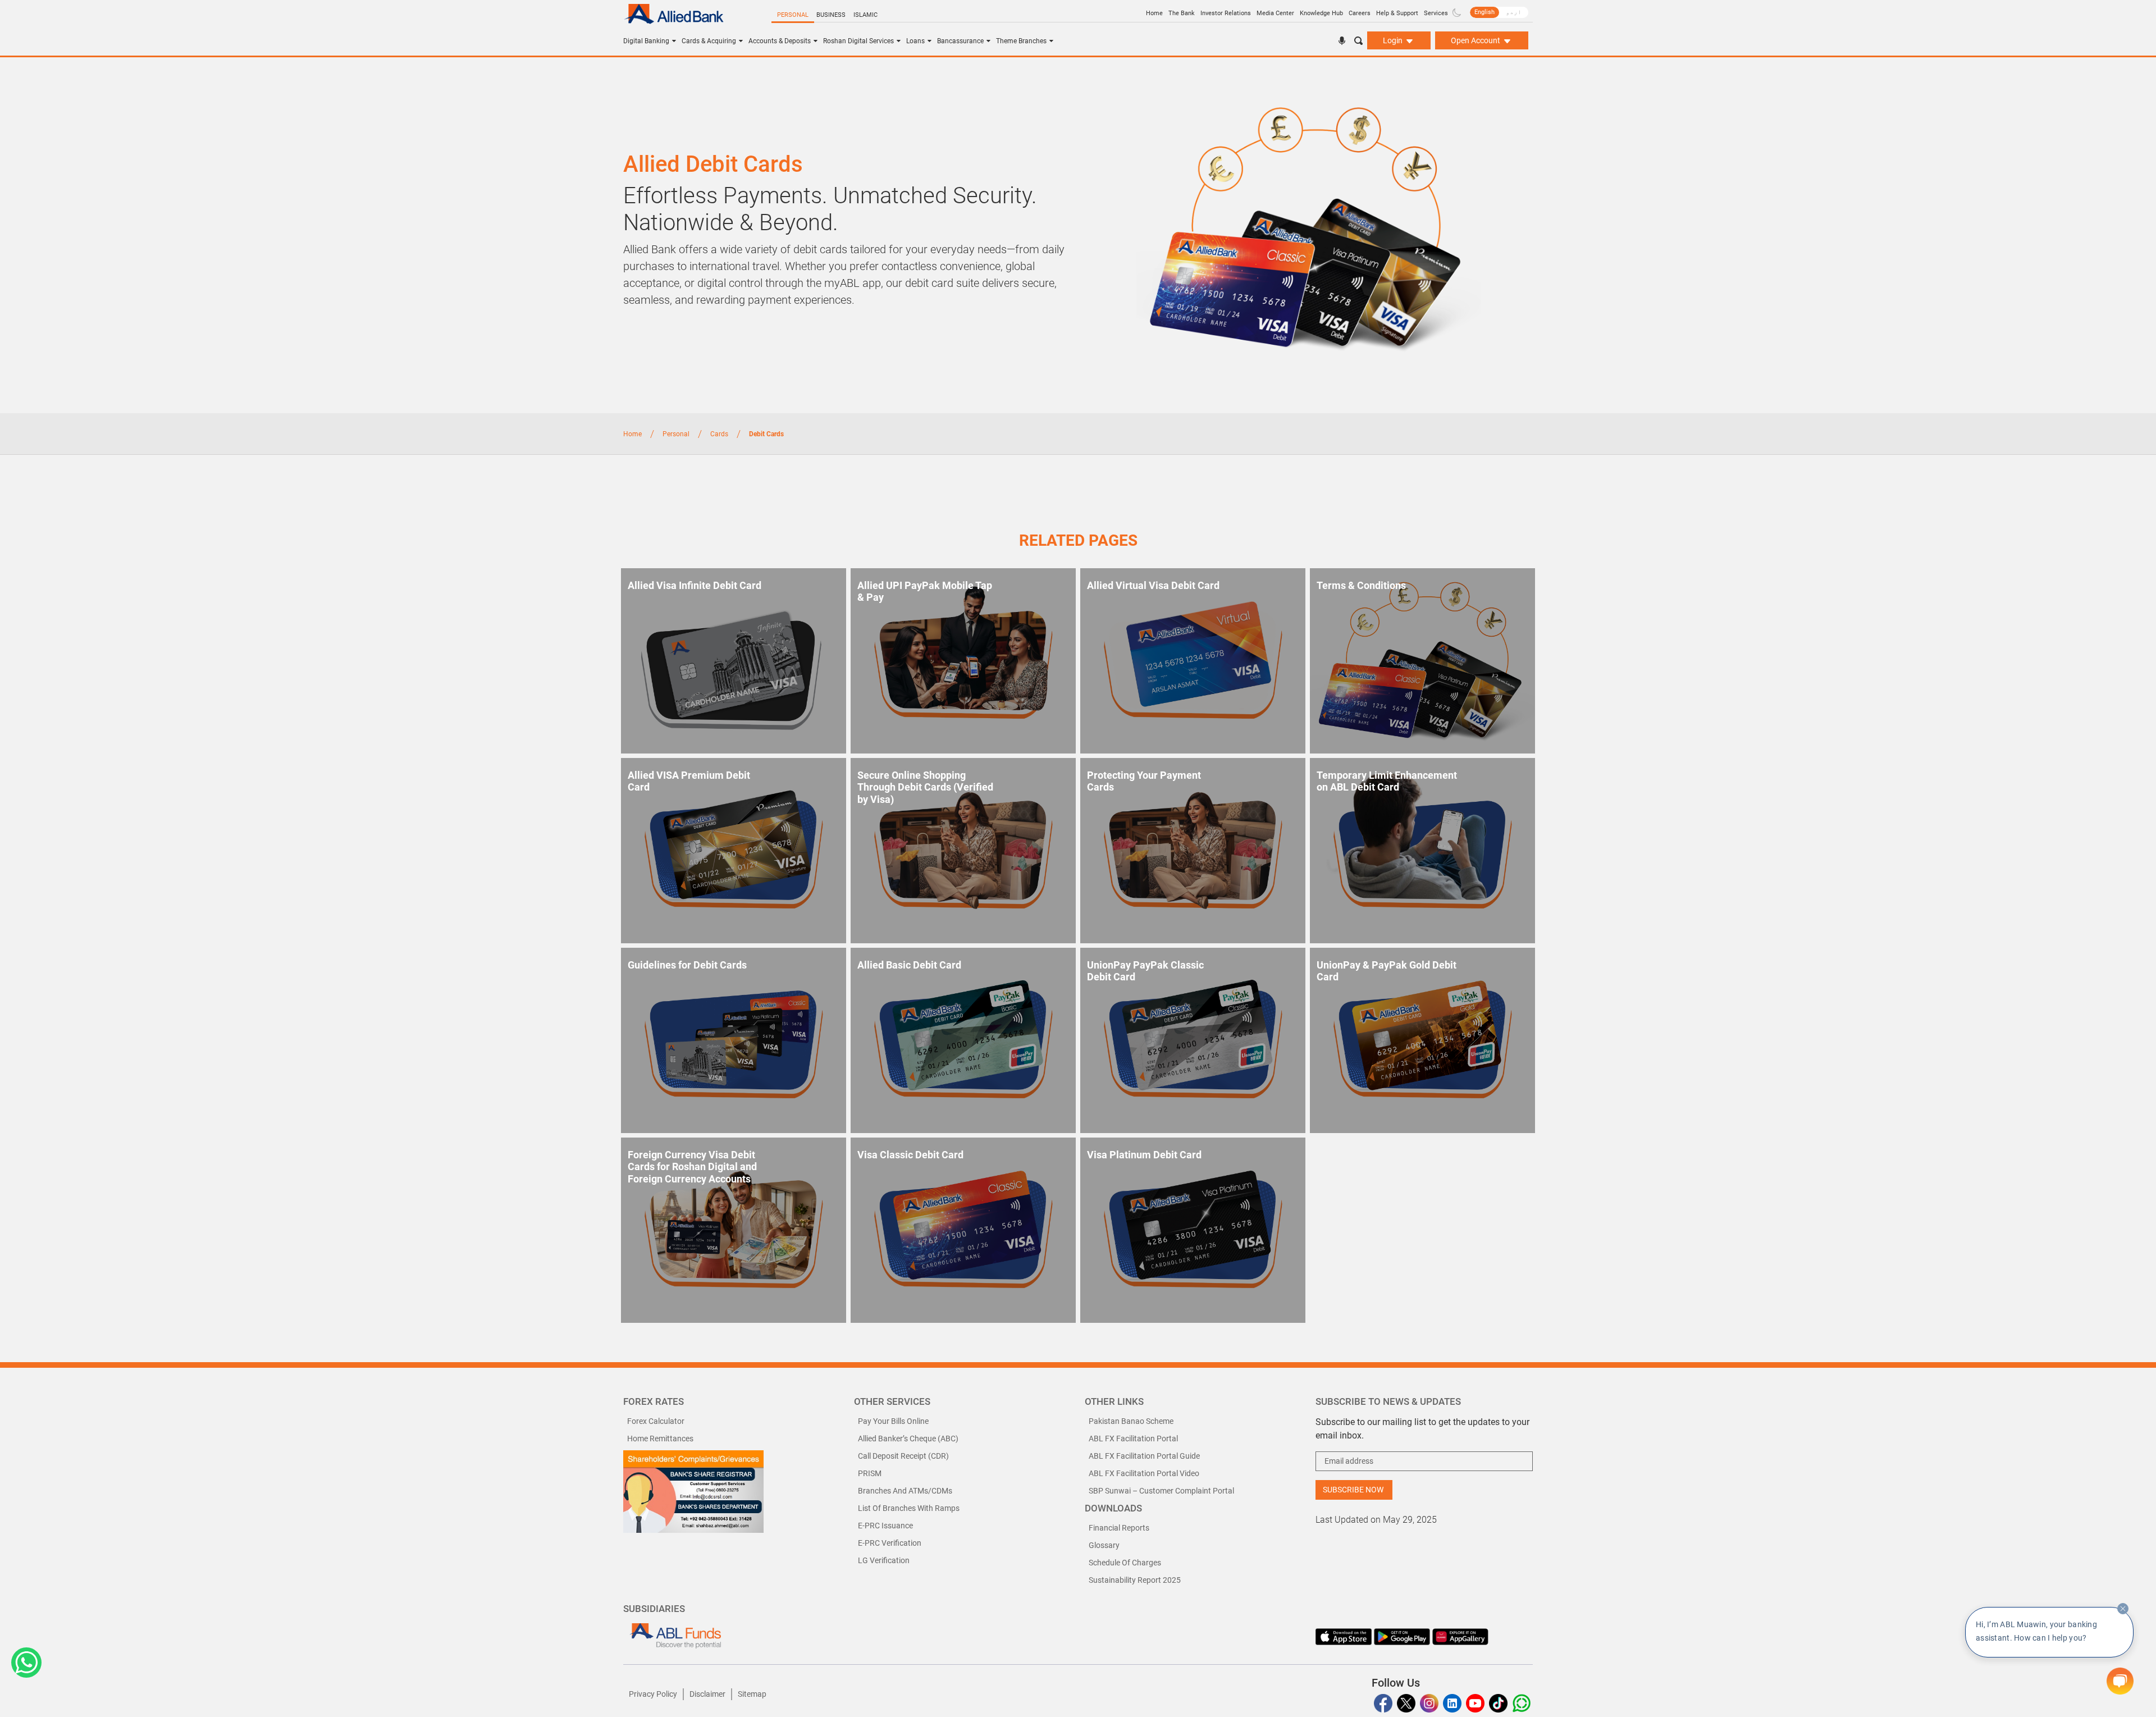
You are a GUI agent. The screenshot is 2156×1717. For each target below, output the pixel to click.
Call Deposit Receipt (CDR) (903, 1456)
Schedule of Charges (1125, 1563)
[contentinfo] (2123, 1609)
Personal (793, 15)
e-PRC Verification (890, 1543)
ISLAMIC (865, 15)
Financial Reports (1119, 1528)
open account (1476, 40)
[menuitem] (1484, 12)
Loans (915, 41)
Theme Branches (1021, 41)
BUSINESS (831, 15)
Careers (1360, 13)
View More (612, 1299)
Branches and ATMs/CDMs (905, 1491)
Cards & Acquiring (709, 41)
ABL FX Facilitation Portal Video (1144, 1473)
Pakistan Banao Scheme (1131, 1421)
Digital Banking (646, 41)
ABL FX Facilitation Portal (1133, 1439)
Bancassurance (960, 41)
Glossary (1104, 1545)
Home (1154, 13)
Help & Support (1397, 13)
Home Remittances (660, 1439)
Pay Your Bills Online (893, 1421)
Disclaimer (707, 1694)
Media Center (1275, 13)
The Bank (1182, 13)
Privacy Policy (653, 1694)
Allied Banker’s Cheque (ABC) (908, 1439)
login (1394, 40)
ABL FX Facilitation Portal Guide (1144, 1456)
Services (1436, 13)
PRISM (870, 1473)
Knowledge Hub (1321, 13)
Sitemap (752, 1694)
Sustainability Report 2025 (1135, 1580)
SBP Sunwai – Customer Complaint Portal (1161, 1491)
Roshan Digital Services (858, 41)
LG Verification (884, 1560)
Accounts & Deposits (780, 41)
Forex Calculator (656, 1421)
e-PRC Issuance (885, 1526)
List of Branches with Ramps (909, 1508)
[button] (26, 1663)
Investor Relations (1226, 13)
